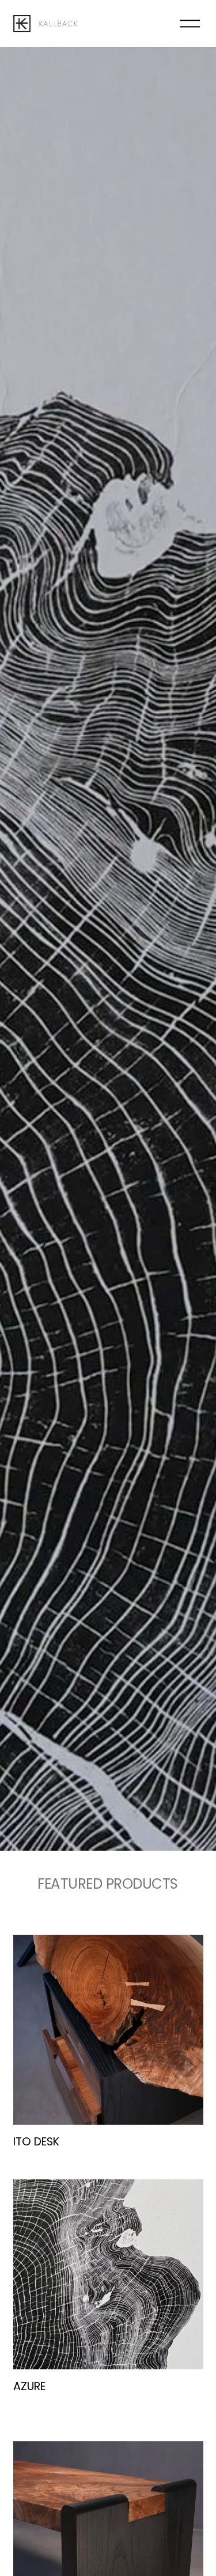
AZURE (29, 2386)
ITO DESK (36, 2142)
